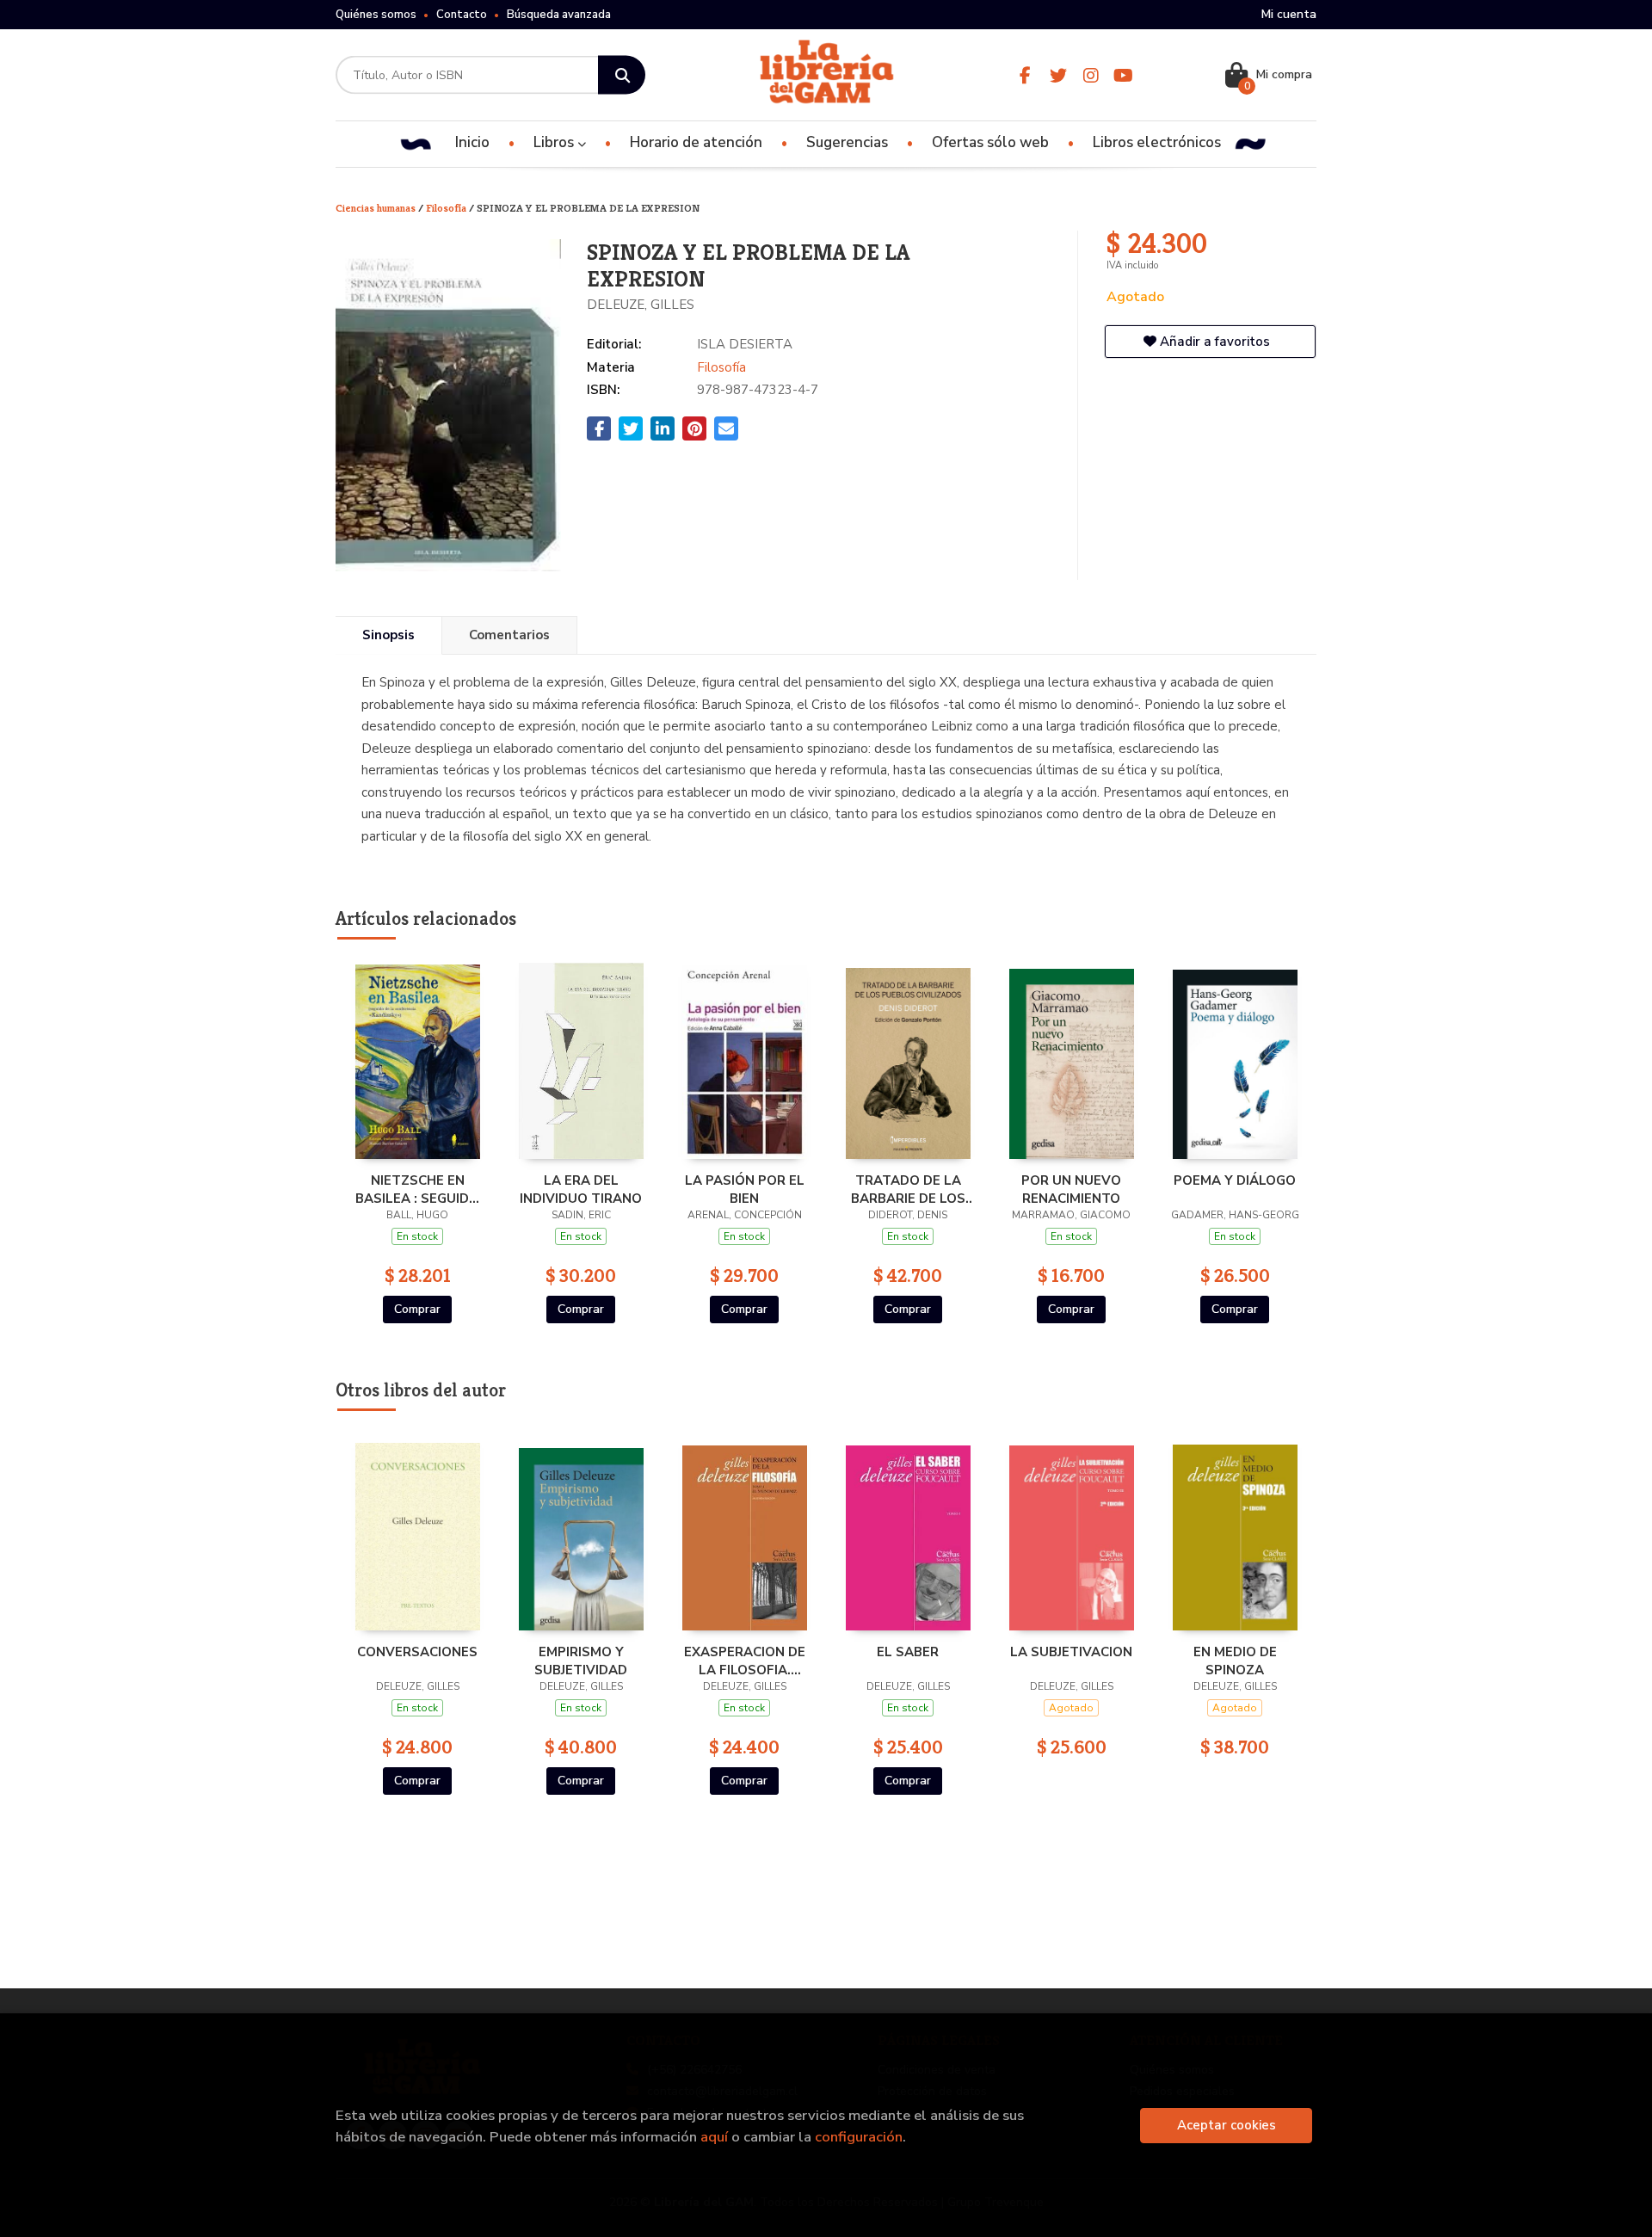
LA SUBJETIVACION (1071, 1652)
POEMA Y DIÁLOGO (1235, 1180)
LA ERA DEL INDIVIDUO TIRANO (581, 1189)
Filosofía (447, 208)
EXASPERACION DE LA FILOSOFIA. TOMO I (745, 1661)
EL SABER (908, 1652)
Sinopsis (388, 635)
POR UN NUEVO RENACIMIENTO (1071, 1189)
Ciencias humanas (377, 208)
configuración (859, 2137)
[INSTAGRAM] (1091, 75)
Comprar (417, 1309)
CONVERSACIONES (417, 1652)
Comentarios (509, 635)
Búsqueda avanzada (559, 15)
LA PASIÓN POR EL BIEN (745, 1189)
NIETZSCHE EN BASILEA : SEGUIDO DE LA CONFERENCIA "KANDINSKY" (417, 1189)
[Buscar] (622, 75)
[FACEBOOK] (1025, 75)
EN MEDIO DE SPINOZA (1235, 1661)
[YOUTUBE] (1123, 75)
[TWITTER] (1058, 75)
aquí (714, 2137)
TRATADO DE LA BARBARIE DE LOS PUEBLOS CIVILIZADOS (908, 1189)
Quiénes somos (376, 15)
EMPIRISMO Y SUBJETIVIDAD (581, 1661)
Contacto (462, 15)
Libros (555, 142)
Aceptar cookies (1227, 2125)
